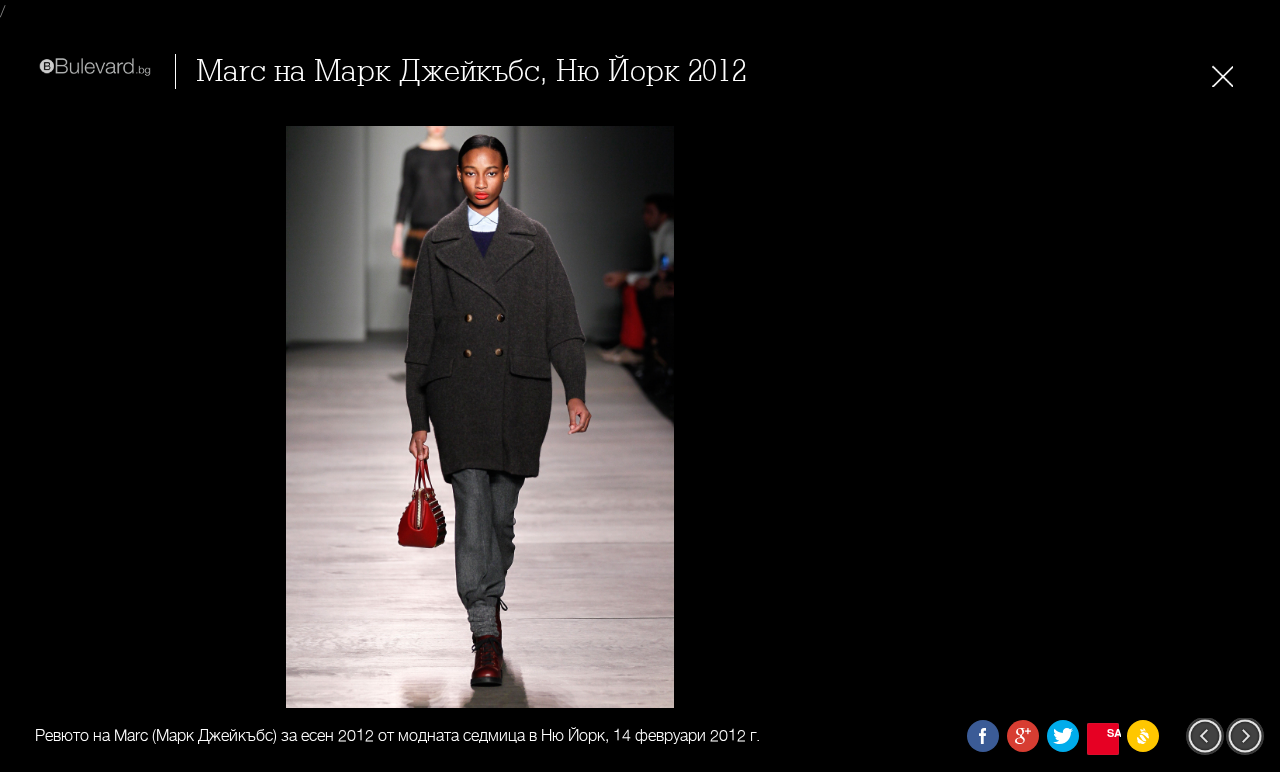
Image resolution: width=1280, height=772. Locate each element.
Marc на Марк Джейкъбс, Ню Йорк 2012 (471, 71)
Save (1113, 732)
